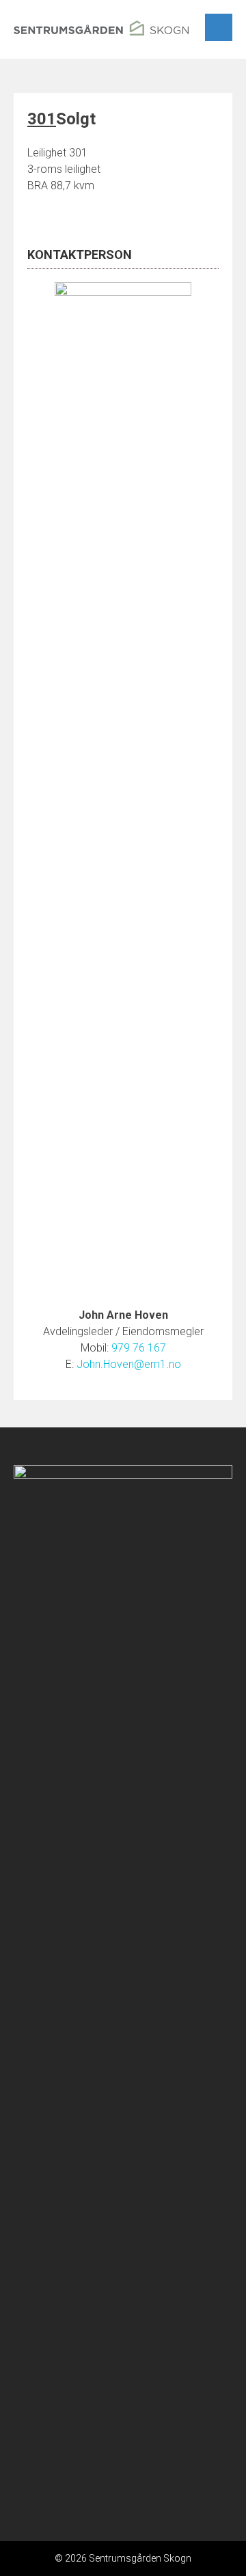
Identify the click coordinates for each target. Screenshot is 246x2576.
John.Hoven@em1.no (129, 1364)
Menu (219, 27)
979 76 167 (139, 1348)
